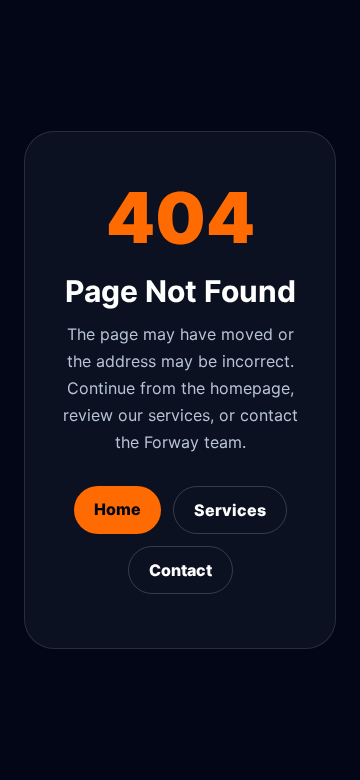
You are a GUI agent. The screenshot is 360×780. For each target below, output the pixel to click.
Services (230, 510)
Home (117, 509)
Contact (180, 570)
